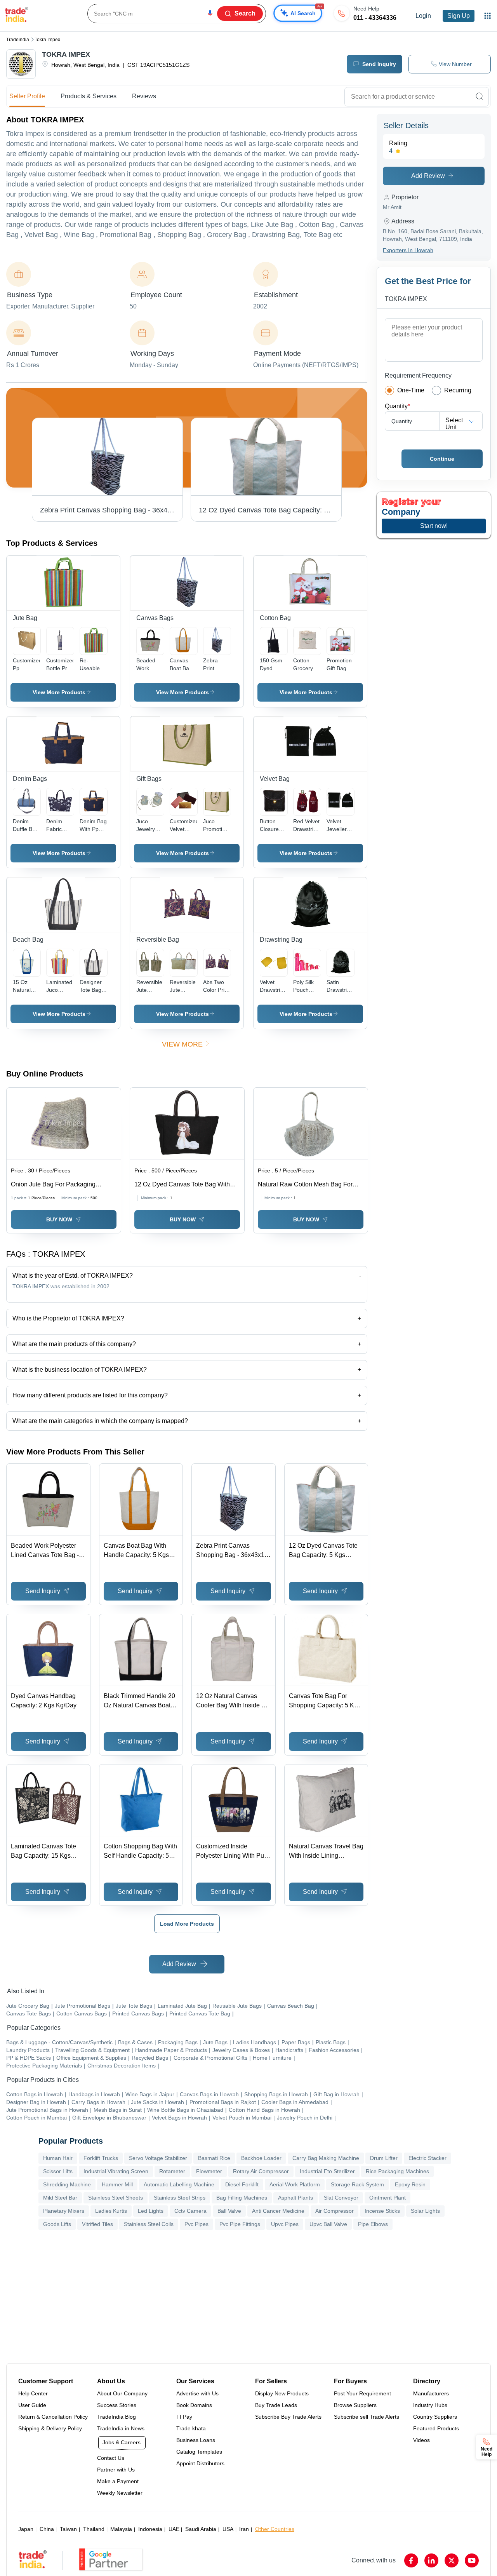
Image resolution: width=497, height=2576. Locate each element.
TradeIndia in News (121, 2428)
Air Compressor (335, 2211)
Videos (421, 2440)
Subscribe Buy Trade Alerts (288, 2417)
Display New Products (282, 2393)
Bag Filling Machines (242, 2198)
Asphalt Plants (295, 2198)
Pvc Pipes (196, 2224)
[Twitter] (452, 2560)
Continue (442, 459)
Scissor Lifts (58, 2171)
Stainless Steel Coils (149, 2224)
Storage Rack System (357, 2184)
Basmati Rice (214, 2158)
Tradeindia (18, 40)
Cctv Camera (190, 2211)
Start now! (434, 526)
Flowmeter (209, 2171)
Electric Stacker (427, 2158)
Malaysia (121, 2529)
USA (228, 2529)
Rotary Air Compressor (261, 2171)
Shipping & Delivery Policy (50, 2428)
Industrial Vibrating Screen (116, 2171)
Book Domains (194, 2405)
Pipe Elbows (373, 2224)
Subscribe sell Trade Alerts (367, 2417)
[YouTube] (472, 2560)
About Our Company (122, 2393)
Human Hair (58, 2158)
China (47, 2529)
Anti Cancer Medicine (278, 2211)
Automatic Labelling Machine (179, 2184)
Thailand (94, 2529)
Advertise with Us (197, 2393)
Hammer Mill (117, 2184)
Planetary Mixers (64, 2211)
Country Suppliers (435, 2417)
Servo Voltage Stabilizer (158, 2158)
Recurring (458, 390)
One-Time (411, 390)
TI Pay (184, 2417)
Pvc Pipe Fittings (240, 2224)
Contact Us (111, 2458)
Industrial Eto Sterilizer (327, 2171)
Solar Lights (425, 2211)
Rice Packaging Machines (397, 2171)
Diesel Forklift (242, 2184)
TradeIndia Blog (116, 2417)
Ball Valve (229, 2211)
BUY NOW (59, 1219)
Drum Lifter (384, 2158)
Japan (26, 2529)
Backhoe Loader (261, 2158)
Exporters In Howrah (408, 250)
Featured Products (436, 2428)
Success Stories (117, 2405)
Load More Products (187, 1924)
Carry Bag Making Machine (326, 2158)
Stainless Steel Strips (180, 2198)
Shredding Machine (67, 2184)
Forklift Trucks (101, 2158)
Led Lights (151, 2211)
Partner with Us (116, 2470)
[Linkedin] (431, 2560)
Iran (244, 2529)
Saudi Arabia (201, 2529)
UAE (174, 2529)
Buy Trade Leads (276, 2405)
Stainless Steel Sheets (116, 2198)
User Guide (32, 2405)
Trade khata (191, 2428)
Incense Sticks (382, 2211)
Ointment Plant (388, 2198)
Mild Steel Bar (60, 2198)
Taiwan (68, 2529)
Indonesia (150, 2529)
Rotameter (172, 2171)
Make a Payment (118, 2481)
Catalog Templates (199, 2452)
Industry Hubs (430, 2405)
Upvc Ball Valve (328, 2224)
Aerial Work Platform (295, 2184)
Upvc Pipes (285, 2224)
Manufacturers (431, 2393)
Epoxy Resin (410, 2184)
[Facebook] (411, 2560)
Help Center (33, 2393)
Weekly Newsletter (120, 2493)
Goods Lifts (57, 2224)
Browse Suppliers (355, 2405)
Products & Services (89, 96)
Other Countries (275, 2529)
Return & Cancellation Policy (53, 2417)
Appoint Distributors (200, 2463)
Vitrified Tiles (97, 2224)
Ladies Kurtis (111, 2211)
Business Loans (196, 2440)
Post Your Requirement (362, 2393)
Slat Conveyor (341, 2198)
